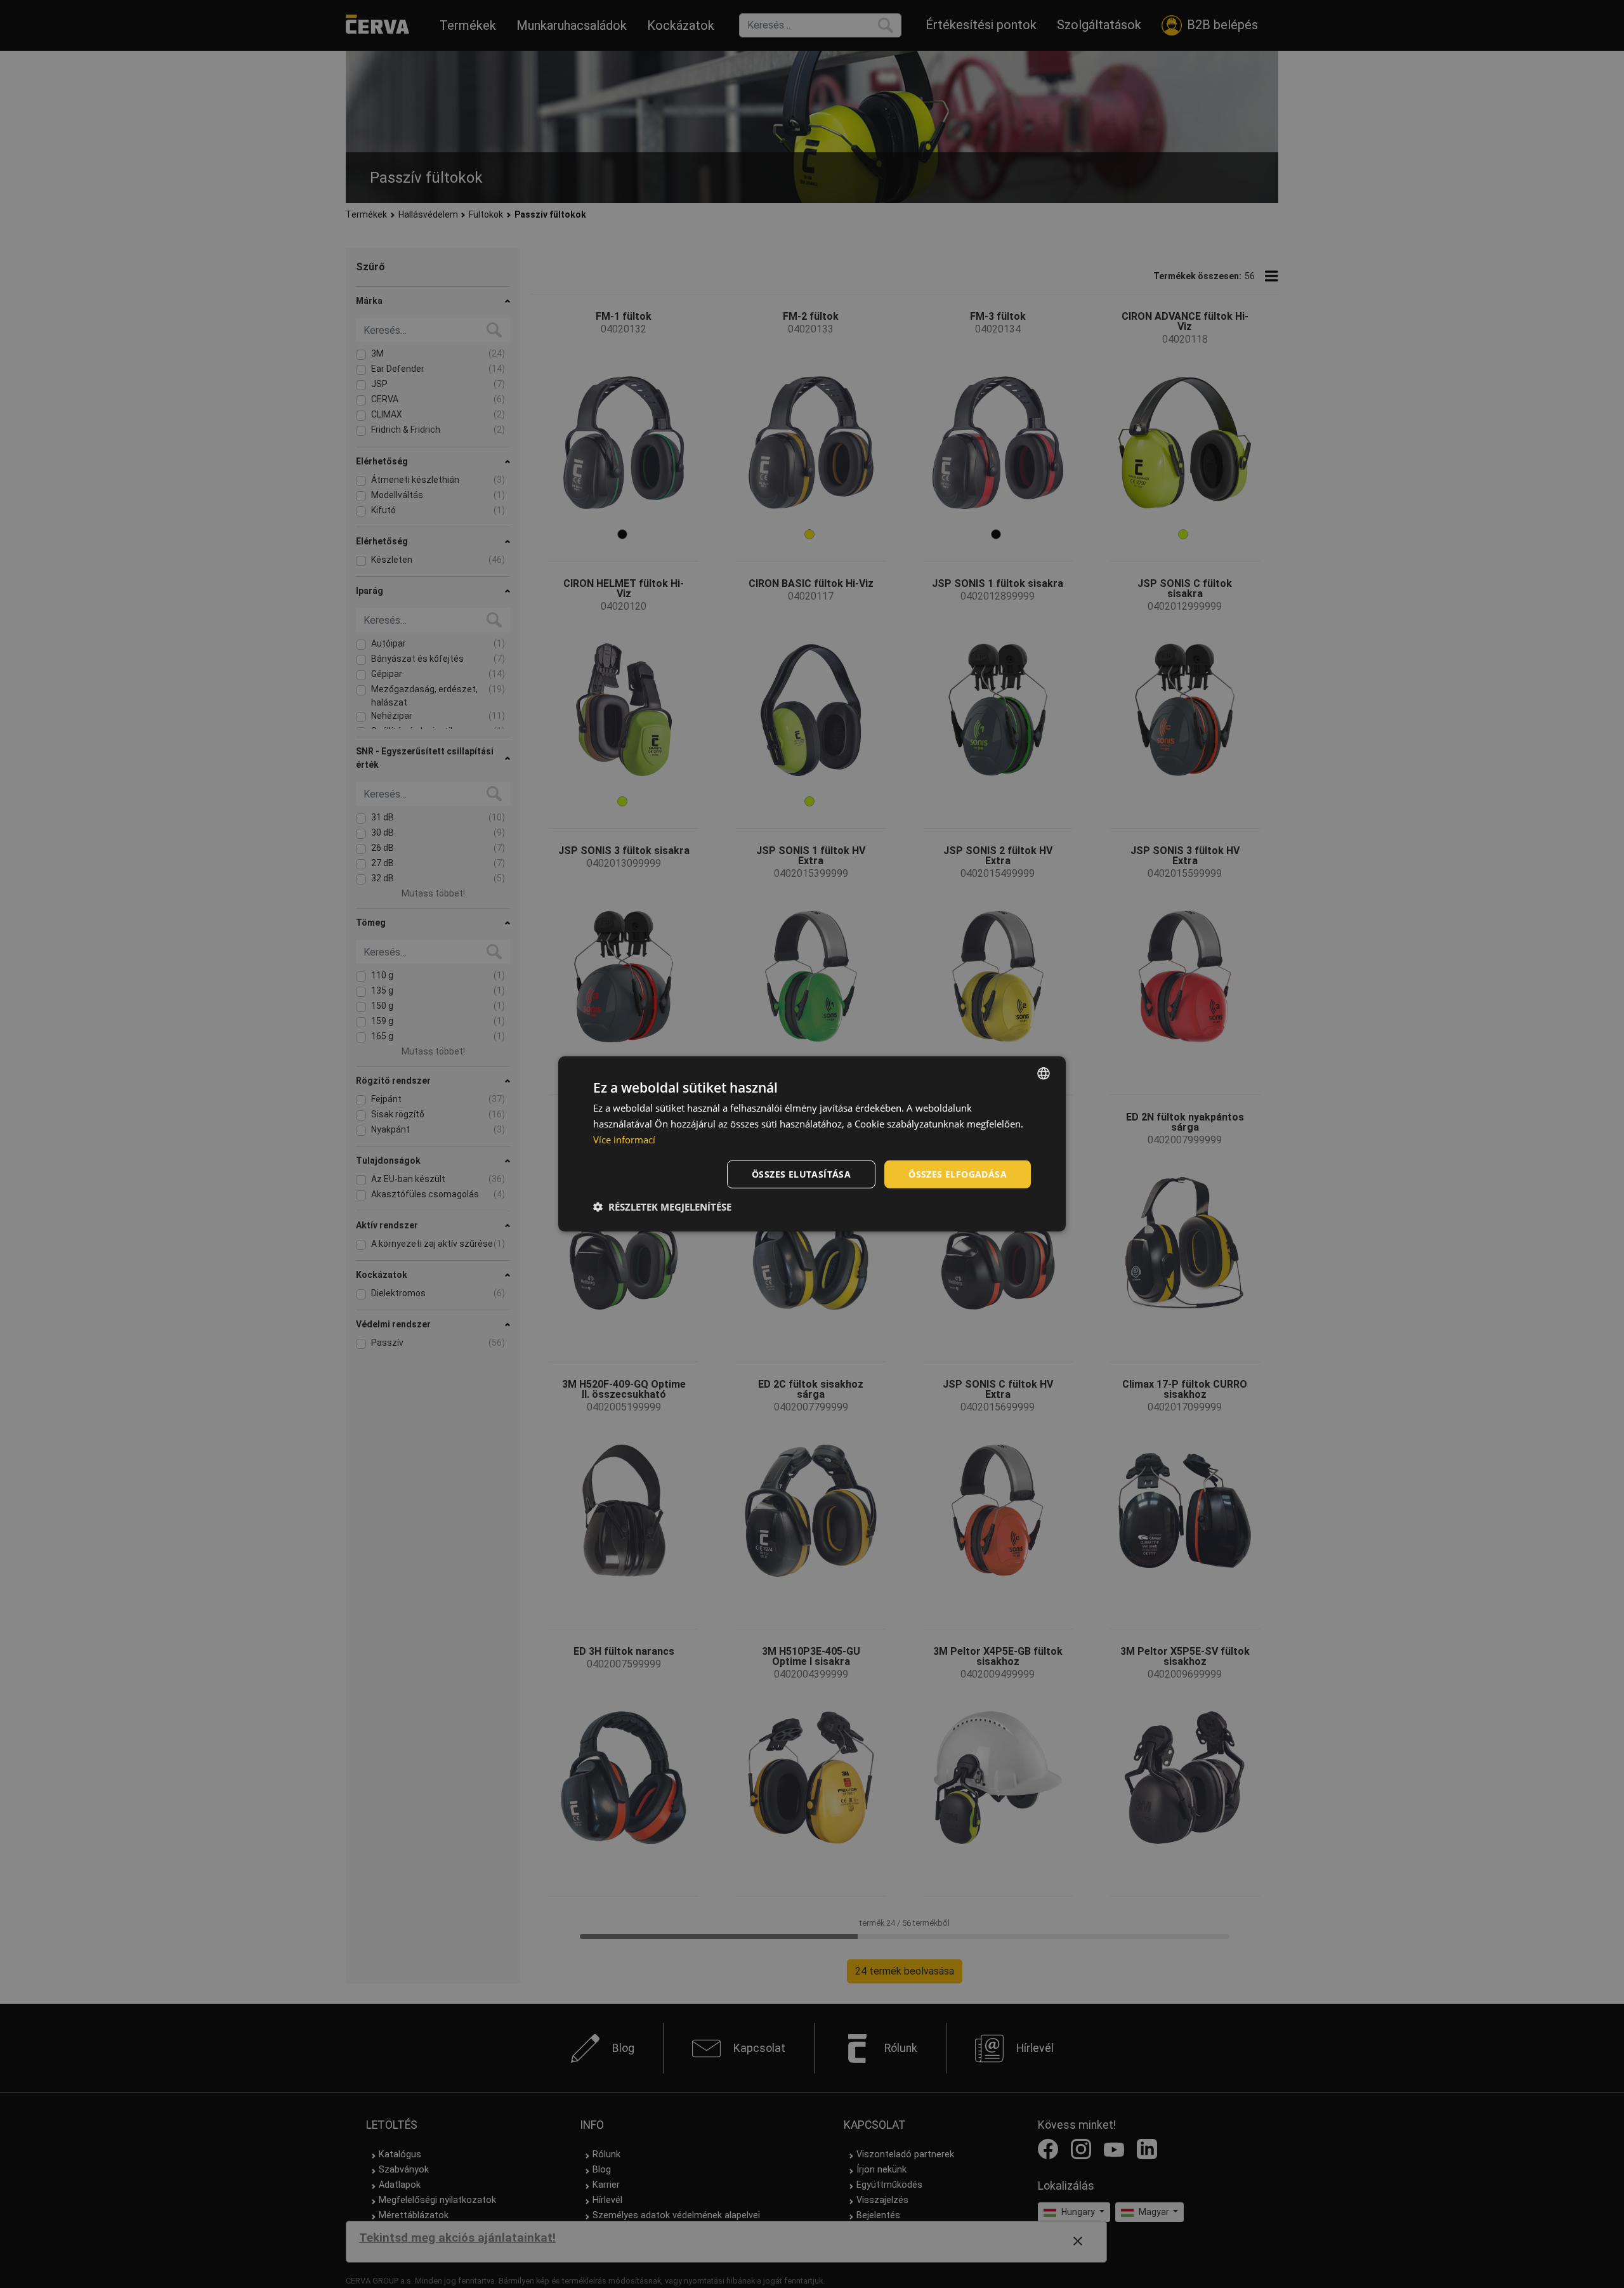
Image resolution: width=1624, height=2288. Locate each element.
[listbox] (1044, 1074)
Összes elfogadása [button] (958, 1174)
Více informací (624, 1140)
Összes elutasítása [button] (801, 1174)
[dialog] (812, 1144)
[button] (662, 1207)
